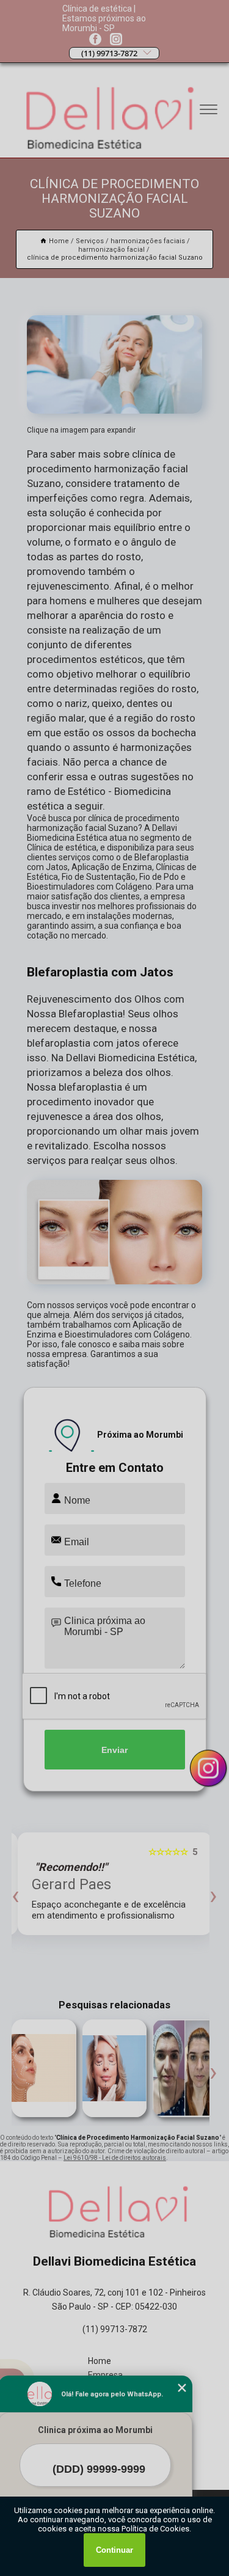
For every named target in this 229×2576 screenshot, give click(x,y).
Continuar (114, 2550)
